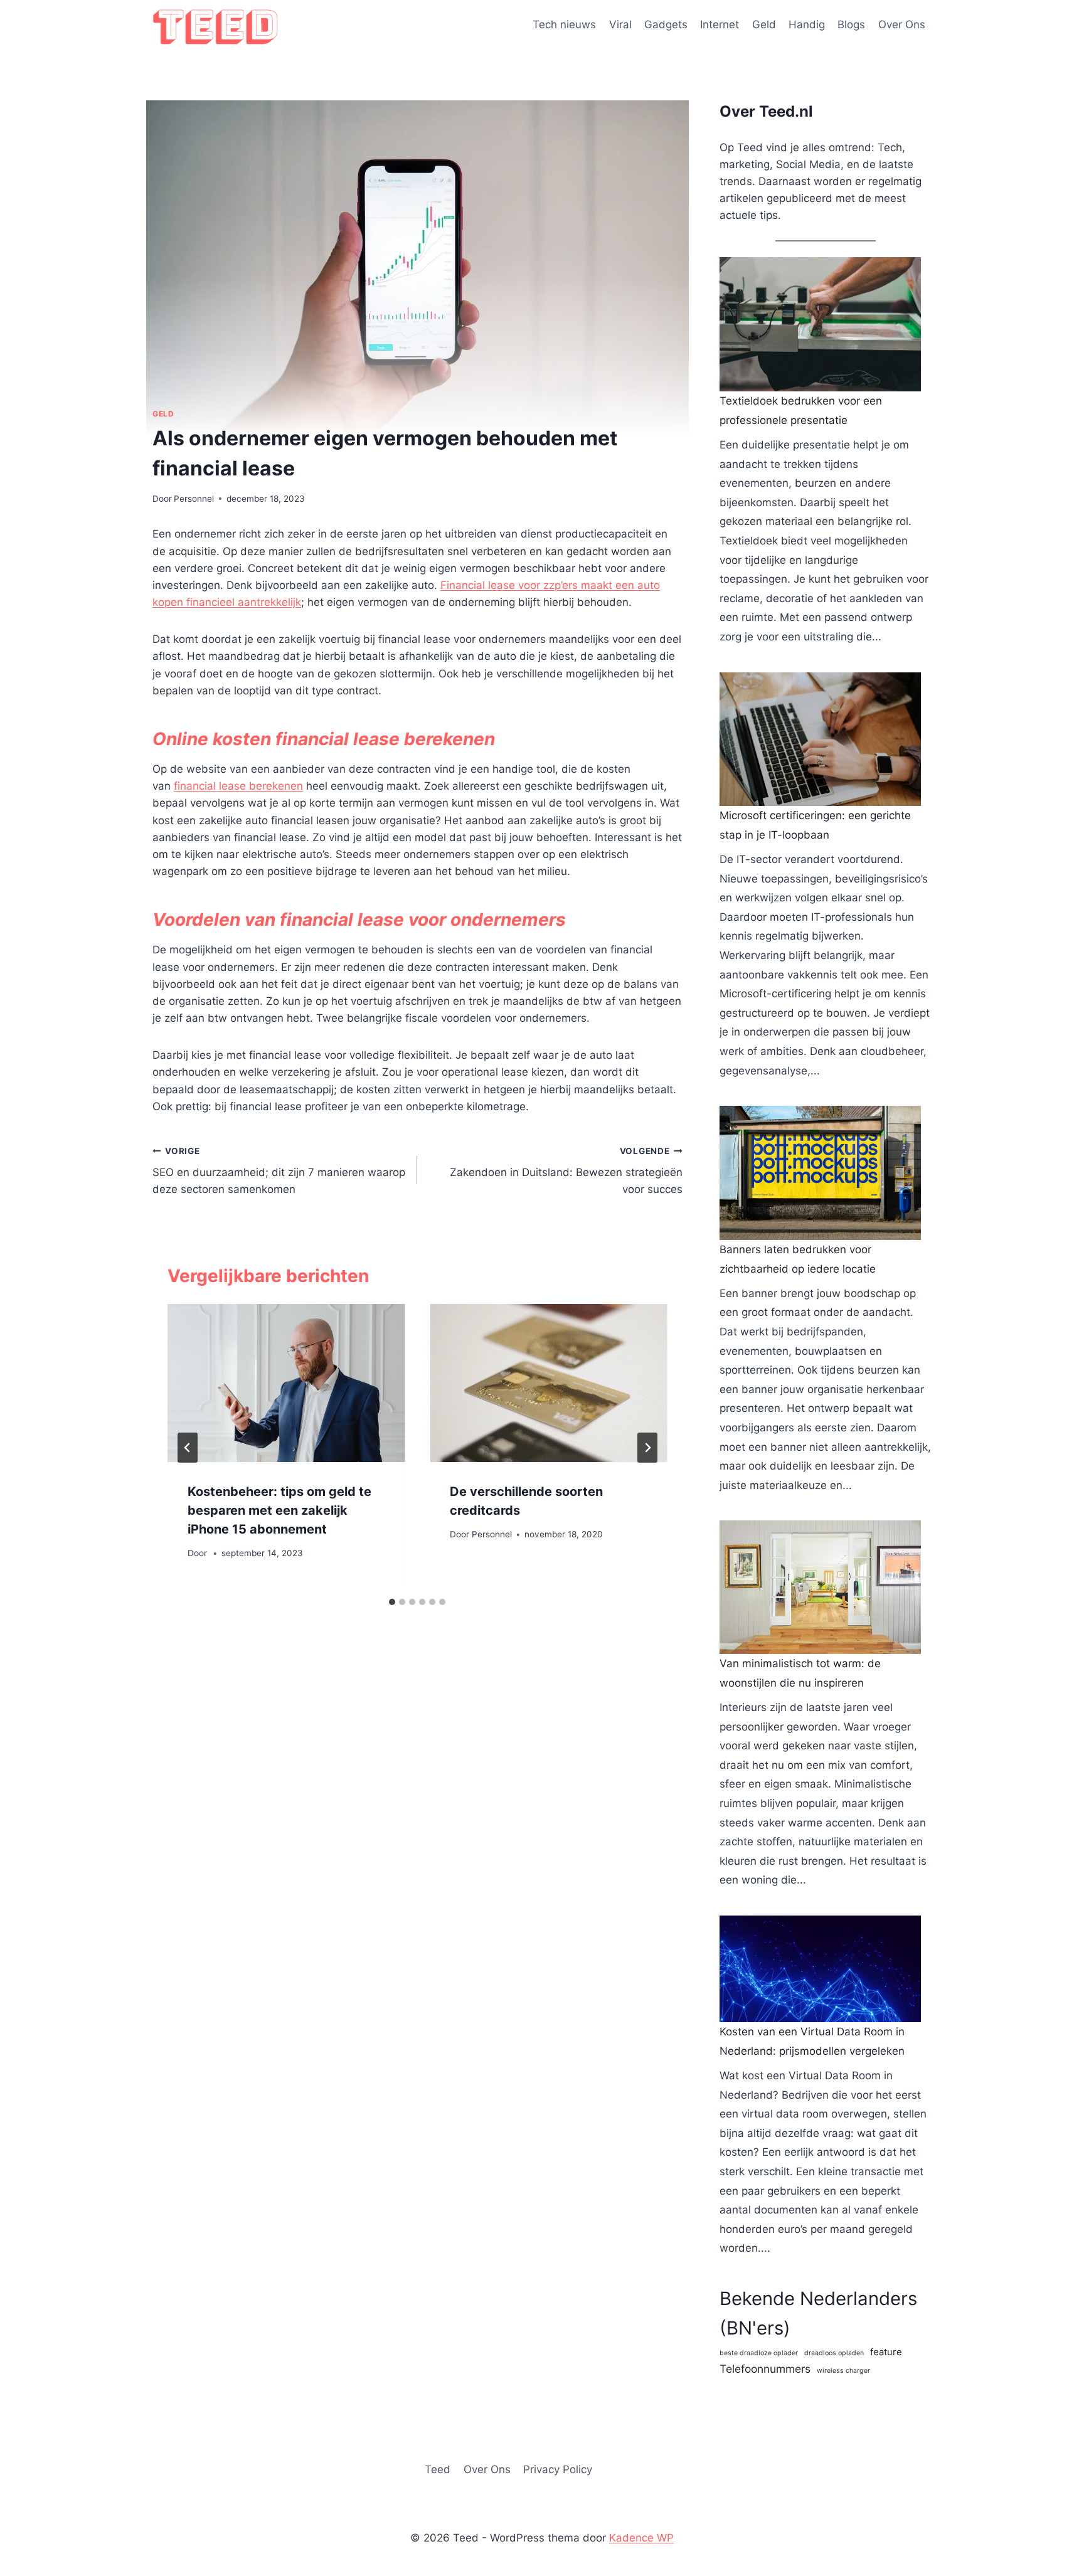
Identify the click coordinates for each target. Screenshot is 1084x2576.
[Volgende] (647, 1448)
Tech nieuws (564, 24)
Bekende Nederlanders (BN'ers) (818, 2313)
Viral (620, 24)
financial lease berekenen (238, 786)
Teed (438, 2469)
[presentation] (286, 1383)
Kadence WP (641, 2538)
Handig (807, 24)
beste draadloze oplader (759, 2353)
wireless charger (843, 2371)
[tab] (392, 1602)
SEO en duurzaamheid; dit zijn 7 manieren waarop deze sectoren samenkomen (279, 1171)
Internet (720, 24)
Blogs (851, 24)
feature (886, 2352)
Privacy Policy (558, 2469)
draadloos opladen (834, 2353)
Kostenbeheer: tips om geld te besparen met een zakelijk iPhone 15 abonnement (279, 1510)
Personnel (194, 499)
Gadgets (666, 24)
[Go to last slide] (188, 1448)
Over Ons (902, 24)
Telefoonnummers (765, 2369)
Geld (764, 24)
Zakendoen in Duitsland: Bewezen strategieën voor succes (566, 1171)
